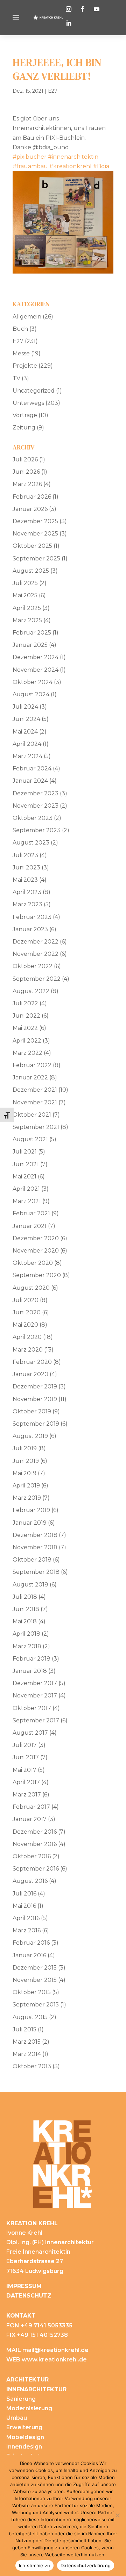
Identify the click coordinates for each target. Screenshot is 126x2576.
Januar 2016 (29, 1955)
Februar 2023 (32, 917)
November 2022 (36, 954)
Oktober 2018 (32, 1560)
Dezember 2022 (36, 942)
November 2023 (36, 806)
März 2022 (27, 1053)
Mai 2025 (25, 595)
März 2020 (28, 1350)
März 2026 (27, 484)
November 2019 (35, 1399)
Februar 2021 (31, 1213)
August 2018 (30, 1585)
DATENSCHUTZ (29, 2296)
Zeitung (24, 428)
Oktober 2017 (32, 1708)
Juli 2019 (25, 1448)
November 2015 (35, 1980)
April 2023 (27, 892)
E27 (53, 91)
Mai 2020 (25, 1325)
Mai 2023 (25, 880)
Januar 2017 (30, 1819)
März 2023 (27, 904)
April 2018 (26, 1634)
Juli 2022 (25, 1003)
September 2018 (36, 1572)
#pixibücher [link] (30, 157)
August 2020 (31, 1288)
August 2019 (30, 1436)
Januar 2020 (30, 1374)
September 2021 (36, 1127)
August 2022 (31, 991)
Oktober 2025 (32, 546)
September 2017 (36, 1720)
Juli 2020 (26, 1300)
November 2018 (35, 1547)
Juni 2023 (26, 868)
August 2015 (30, 2017)
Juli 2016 (24, 1894)
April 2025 (27, 608)
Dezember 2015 (35, 1968)
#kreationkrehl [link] (71, 166)
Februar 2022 (32, 1065)
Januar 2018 (30, 1671)
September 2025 (36, 558)
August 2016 (30, 1881)
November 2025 (35, 534)
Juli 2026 (25, 459)
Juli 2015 (24, 2029)
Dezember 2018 (35, 1535)
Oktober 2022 (33, 966)
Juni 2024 (26, 719)
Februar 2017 (31, 1807)
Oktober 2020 (33, 1263)
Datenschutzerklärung (86, 2565)
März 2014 (27, 2054)
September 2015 (36, 2005)
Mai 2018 (25, 1621)
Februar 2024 (32, 768)
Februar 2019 (31, 1510)
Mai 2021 (24, 1177)
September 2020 (37, 1275)
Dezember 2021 (35, 1090)
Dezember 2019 (35, 1386)
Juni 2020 (27, 1312)
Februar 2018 (31, 1659)
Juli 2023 (25, 855)
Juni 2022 (26, 1016)
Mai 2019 (24, 1473)
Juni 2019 (26, 1461)
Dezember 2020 (36, 1238)
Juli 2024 (25, 707)
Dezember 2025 (35, 521)
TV (16, 378)
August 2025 (31, 571)
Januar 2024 (30, 781)
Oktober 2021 (32, 1115)
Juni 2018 (26, 1609)
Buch (20, 329)
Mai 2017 (24, 1770)
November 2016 (35, 1844)
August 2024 (31, 694)
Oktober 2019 (32, 1411)
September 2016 (36, 1869)
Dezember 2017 (35, 1683)
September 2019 (36, 1424)
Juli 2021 (25, 1152)
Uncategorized (34, 391)
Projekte (25, 366)
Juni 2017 (26, 1757)
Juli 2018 (25, 1597)
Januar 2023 (30, 929)
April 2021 (26, 1189)
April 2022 (27, 1041)
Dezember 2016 (35, 1832)
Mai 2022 (25, 1028)
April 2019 (26, 1486)
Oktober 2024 (33, 682)
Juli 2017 (25, 1745)
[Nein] (117, 2515)
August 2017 (30, 1733)
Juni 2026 (26, 472)
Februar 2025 (32, 633)
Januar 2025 (30, 645)
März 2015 (27, 2042)
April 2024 (27, 744)
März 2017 (27, 1795)
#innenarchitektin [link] (73, 157)
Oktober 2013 (32, 2066)
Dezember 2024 (36, 657)
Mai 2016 (24, 1906)
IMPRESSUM (24, 2286)
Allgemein (27, 317)
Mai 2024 (25, 732)
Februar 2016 (31, 1943)
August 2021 (30, 1139)
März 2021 (27, 1201)
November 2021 (35, 1102)
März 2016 (27, 1930)
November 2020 (36, 1251)
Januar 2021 (30, 1226)
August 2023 (31, 843)
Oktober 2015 (32, 1992)
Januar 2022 (30, 1077)
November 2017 (35, 1696)
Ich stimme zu (34, 2565)
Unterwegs (28, 403)
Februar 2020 (32, 1362)
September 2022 (37, 979)
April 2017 (26, 1782)
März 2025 (27, 620)
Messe (21, 353)
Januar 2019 (30, 1523)
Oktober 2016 (32, 1856)
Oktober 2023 (33, 818)
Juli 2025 (25, 583)
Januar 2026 (30, 509)
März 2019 (27, 1498)
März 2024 (27, 756)
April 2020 (27, 1337)
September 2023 (37, 830)
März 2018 (27, 1646)
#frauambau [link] (30, 166)
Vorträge (25, 415)
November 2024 (36, 670)
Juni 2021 (26, 1164)
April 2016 (26, 1918)
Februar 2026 (32, 497)
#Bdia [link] (101, 166)
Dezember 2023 (36, 793)
